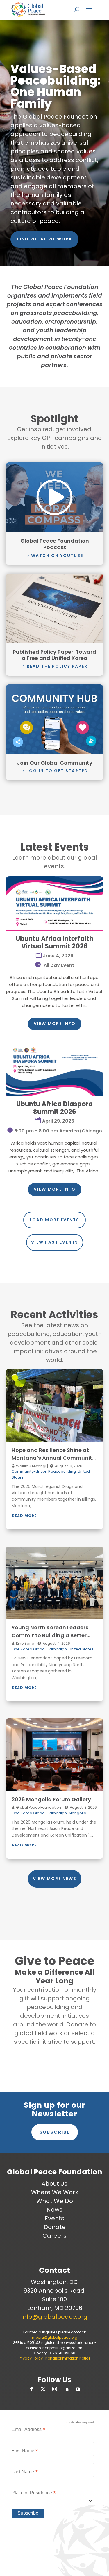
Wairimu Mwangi (31, 1466)
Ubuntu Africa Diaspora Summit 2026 (54, 1108)
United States (81, 1649)
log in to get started (57, 771)
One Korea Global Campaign (39, 1649)
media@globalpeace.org (55, 2337)
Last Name (25, 2472)
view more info (55, 1024)
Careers (54, 2236)
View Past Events (55, 1242)
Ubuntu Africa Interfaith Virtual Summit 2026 (54, 942)
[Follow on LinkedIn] (66, 2389)
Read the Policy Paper (57, 666)
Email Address (28, 2429)
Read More (24, 1516)
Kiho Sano (25, 1643)
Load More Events (54, 1220)
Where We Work (55, 2192)
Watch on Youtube (57, 555)
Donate (55, 2227)
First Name (25, 2451)
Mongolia (77, 1813)
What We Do (55, 2201)
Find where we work (44, 239)
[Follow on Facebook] (31, 2389)
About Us (54, 2184)
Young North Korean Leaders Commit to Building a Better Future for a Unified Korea (50, 1635)
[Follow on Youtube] (78, 2389)
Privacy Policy (31, 2358)
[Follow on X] (43, 2389)
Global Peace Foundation (38, 1807)
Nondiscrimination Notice (68, 2358)
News (54, 2210)
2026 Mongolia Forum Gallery (51, 1799)
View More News (55, 1879)
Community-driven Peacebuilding (44, 1471)
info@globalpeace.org (54, 2317)
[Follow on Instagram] (55, 2389)
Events (54, 2218)
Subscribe (55, 2132)
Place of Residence (34, 2493)
